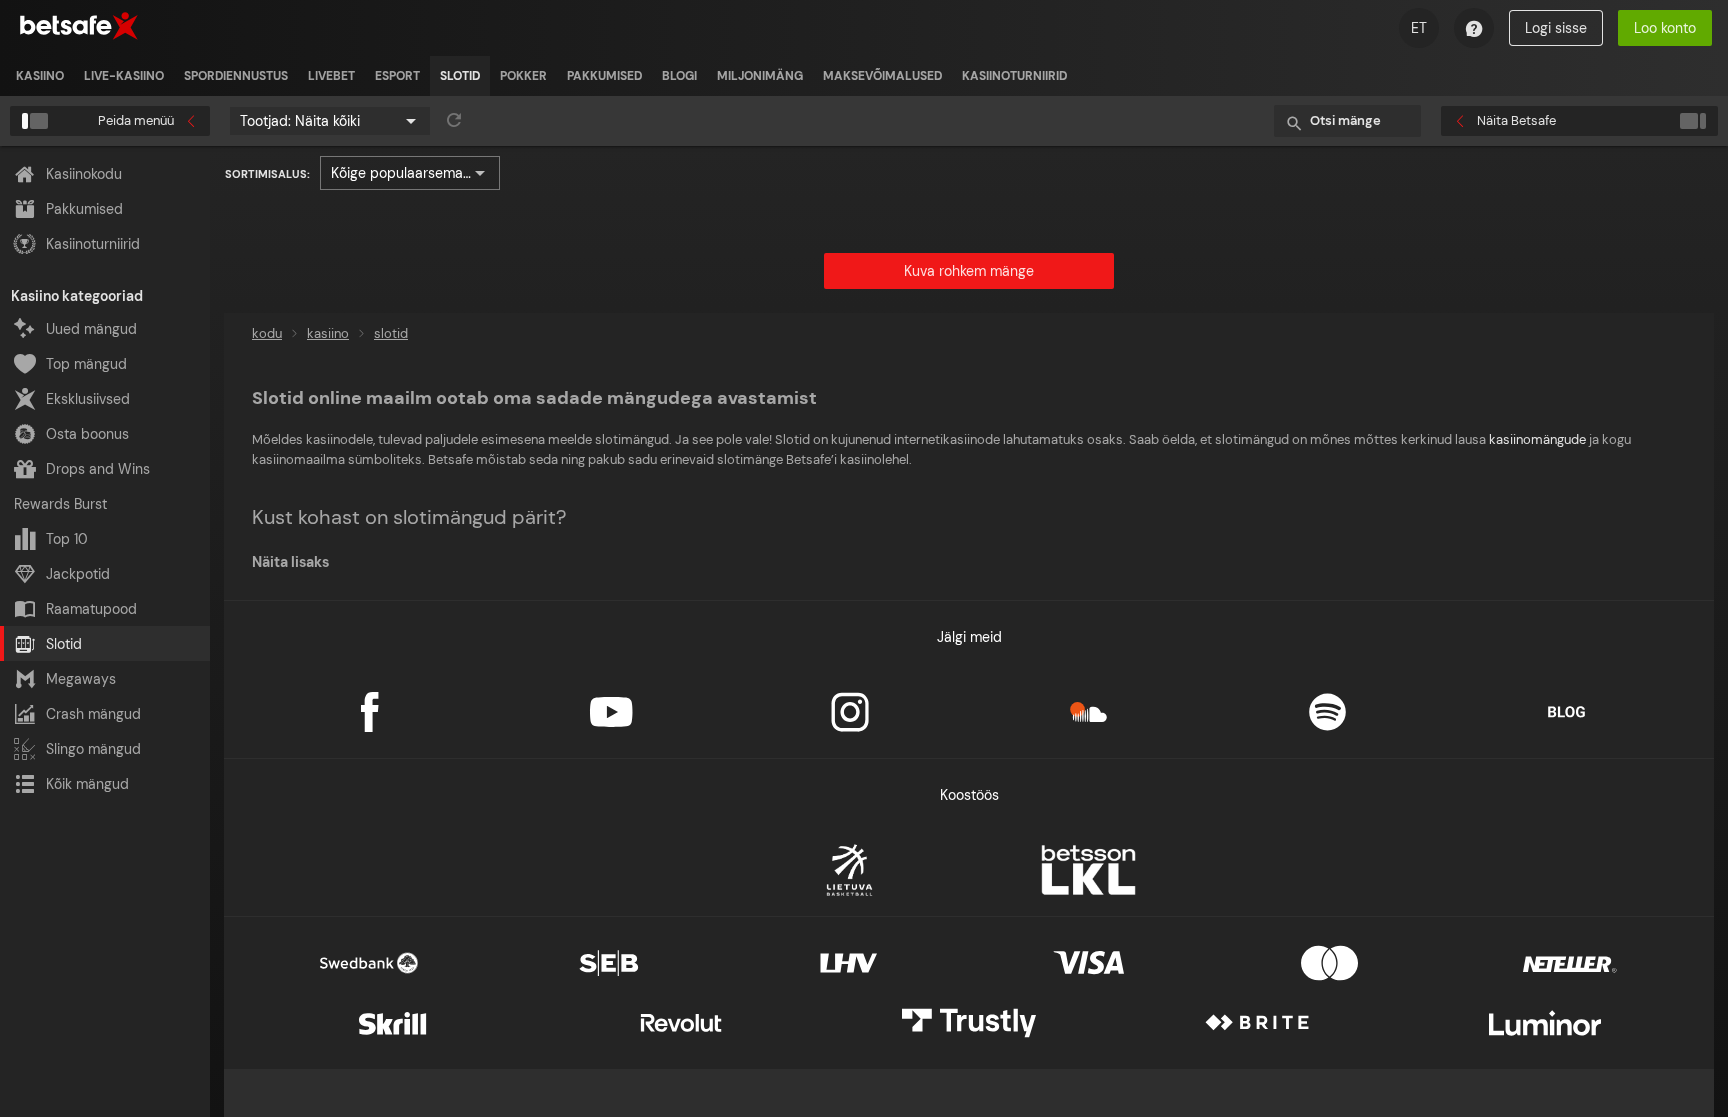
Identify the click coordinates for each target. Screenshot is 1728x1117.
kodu (267, 333)
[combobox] (330, 121)
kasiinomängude (1537, 439)
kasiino (328, 333)
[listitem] (40, 76)
